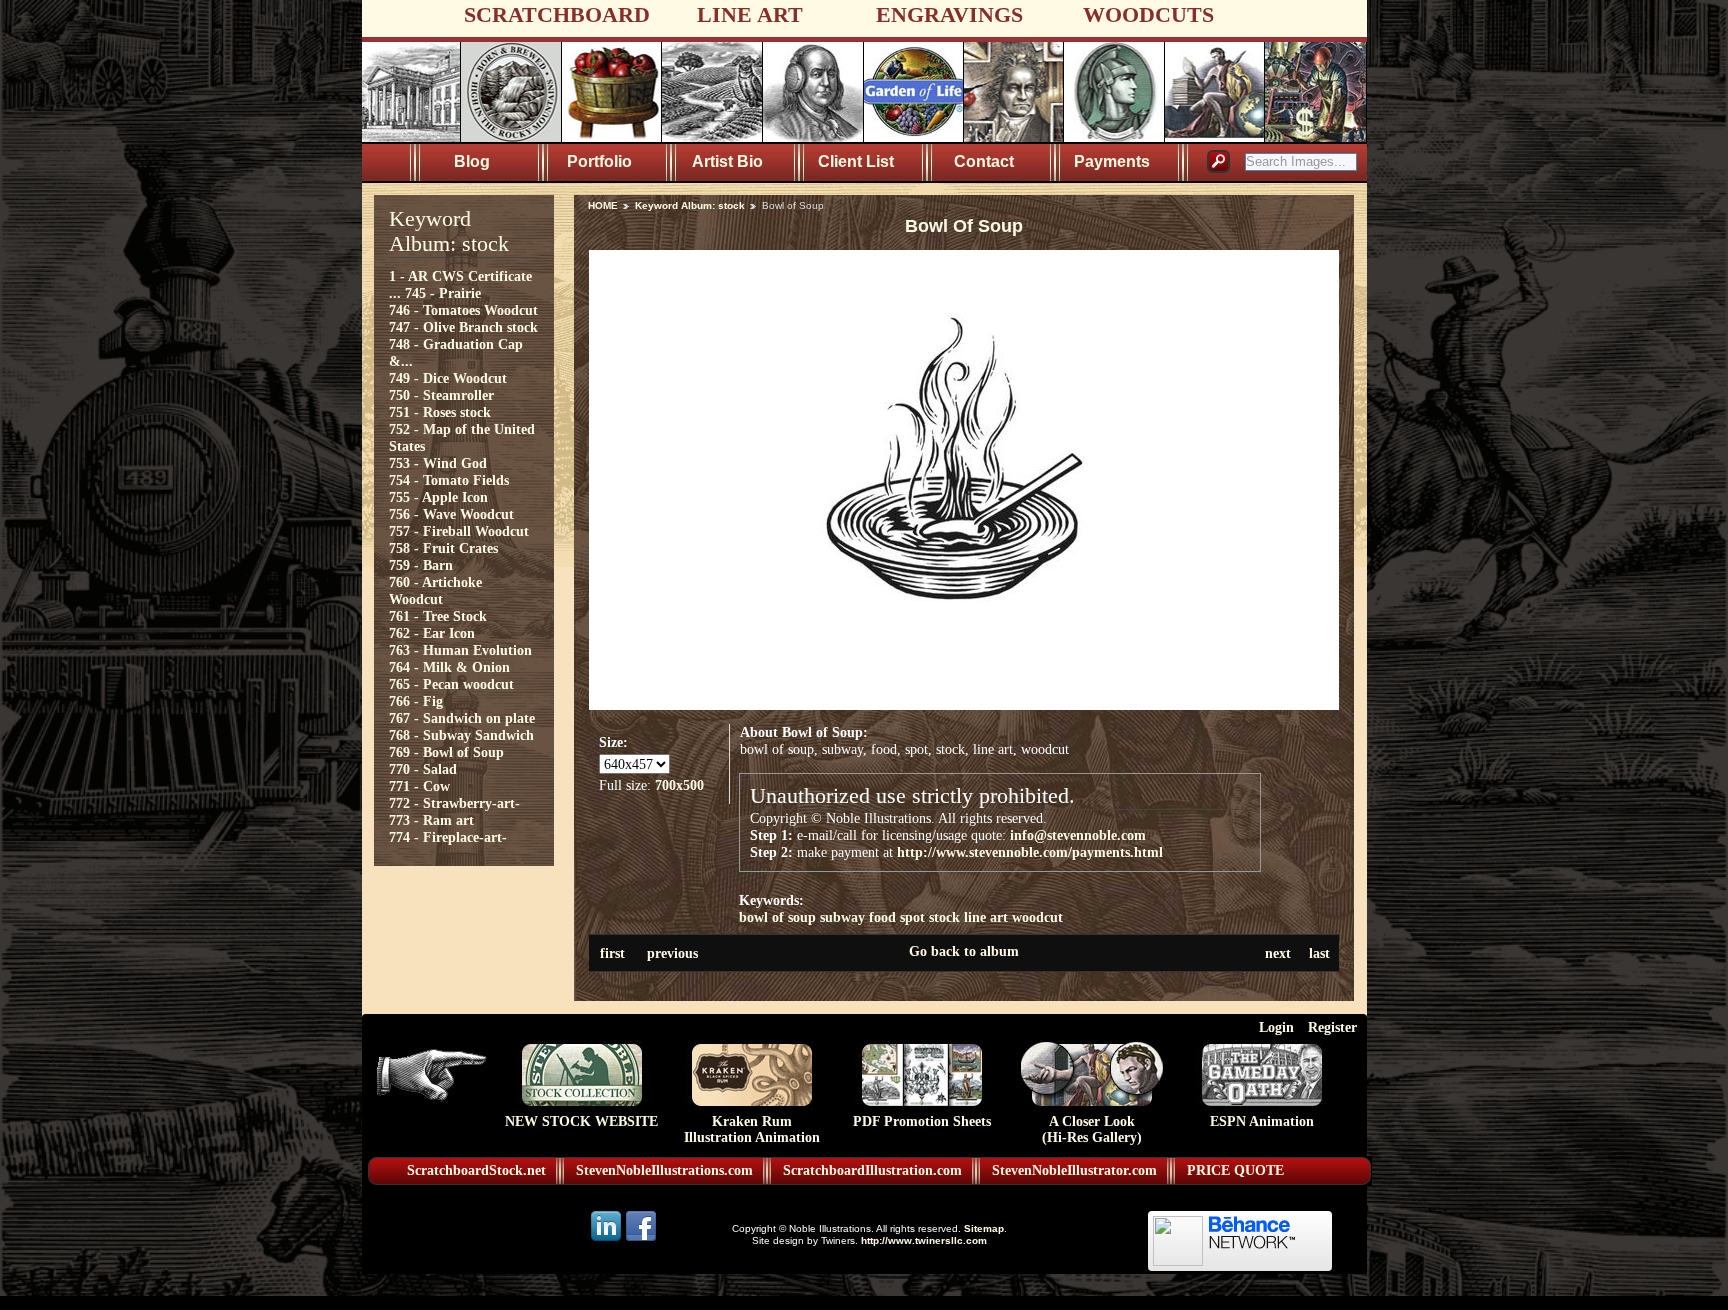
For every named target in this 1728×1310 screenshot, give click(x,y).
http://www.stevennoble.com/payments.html (1030, 852)
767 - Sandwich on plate (462, 718)
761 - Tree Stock (438, 616)
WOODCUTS (1148, 14)
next (1278, 953)
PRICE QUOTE (1235, 1170)
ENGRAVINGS (949, 14)
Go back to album (964, 951)
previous (672, 953)
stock (944, 917)
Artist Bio (727, 161)
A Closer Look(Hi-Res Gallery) (1092, 1129)
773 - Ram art (431, 820)
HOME (603, 205)
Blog (472, 161)
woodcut (1037, 917)
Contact (984, 161)
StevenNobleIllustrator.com (1074, 1170)
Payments (1112, 161)
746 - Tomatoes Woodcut (463, 310)
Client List (856, 161)
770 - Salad (423, 769)
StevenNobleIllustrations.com (664, 1170)
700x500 (679, 785)
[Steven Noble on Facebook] (641, 1239)
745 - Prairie (443, 293)
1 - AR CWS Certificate (460, 276)
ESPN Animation (1262, 1121)
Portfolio (599, 161)
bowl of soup (777, 917)
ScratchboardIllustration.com (872, 1170)
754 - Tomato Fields (449, 480)
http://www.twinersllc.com (924, 1240)
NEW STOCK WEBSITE (581, 1121)
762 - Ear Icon (432, 633)
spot (912, 917)
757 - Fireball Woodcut (459, 531)
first (612, 953)
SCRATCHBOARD (557, 14)
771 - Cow (419, 786)
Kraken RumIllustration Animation (752, 1129)
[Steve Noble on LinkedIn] (607, 1239)
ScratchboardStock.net (476, 1170)
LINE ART (750, 14)
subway (842, 917)
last (1319, 953)
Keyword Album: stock (690, 205)
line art (986, 917)
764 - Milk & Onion (449, 667)
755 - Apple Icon (438, 497)
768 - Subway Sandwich (461, 735)
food (882, 917)
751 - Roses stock (440, 412)
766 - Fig (416, 701)
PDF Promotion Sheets (922, 1121)
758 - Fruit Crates (443, 548)
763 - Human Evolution (460, 650)
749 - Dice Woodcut (448, 378)
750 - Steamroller (441, 395)
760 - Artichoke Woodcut (435, 590)
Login (1276, 1027)
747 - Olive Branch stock (463, 327)
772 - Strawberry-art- (454, 803)
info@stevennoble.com (1078, 835)
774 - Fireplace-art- (448, 837)
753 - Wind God (438, 463)
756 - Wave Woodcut (451, 514)
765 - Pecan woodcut (451, 684)
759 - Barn (421, 565)
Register (1332, 1027)
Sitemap (984, 1228)
